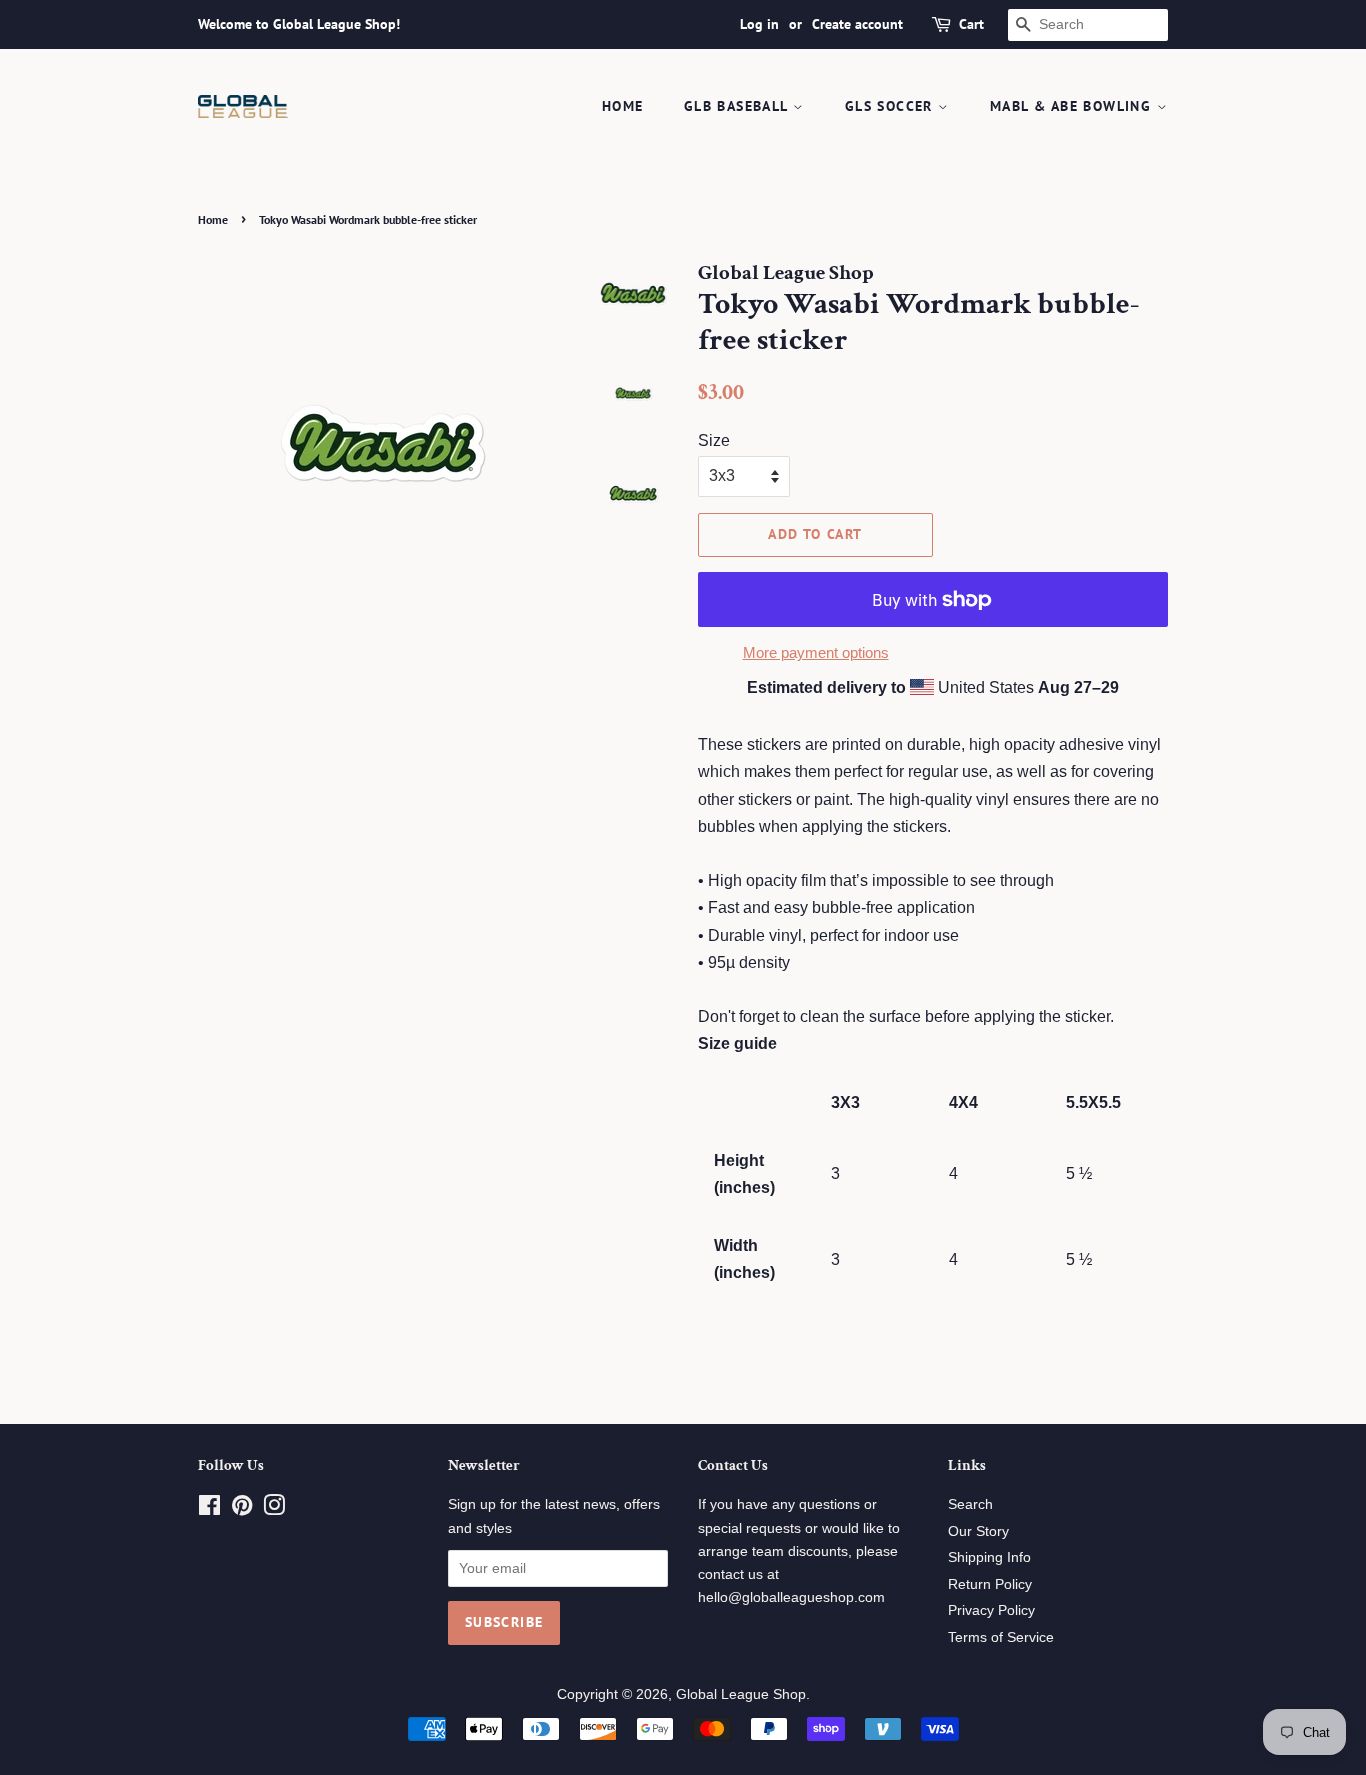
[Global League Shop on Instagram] (274, 1509)
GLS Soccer (891, 106)
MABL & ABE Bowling (1073, 106)
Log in (759, 24)
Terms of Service (1001, 1637)
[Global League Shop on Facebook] (209, 1509)
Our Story (978, 1531)
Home (623, 106)
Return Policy (990, 1584)
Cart (971, 24)
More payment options (816, 652)
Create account (857, 24)
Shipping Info (989, 1557)
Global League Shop (741, 1694)
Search (970, 1504)
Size (714, 440)
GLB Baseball (738, 106)
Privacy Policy (991, 1610)
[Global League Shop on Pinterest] (242, 1509)
